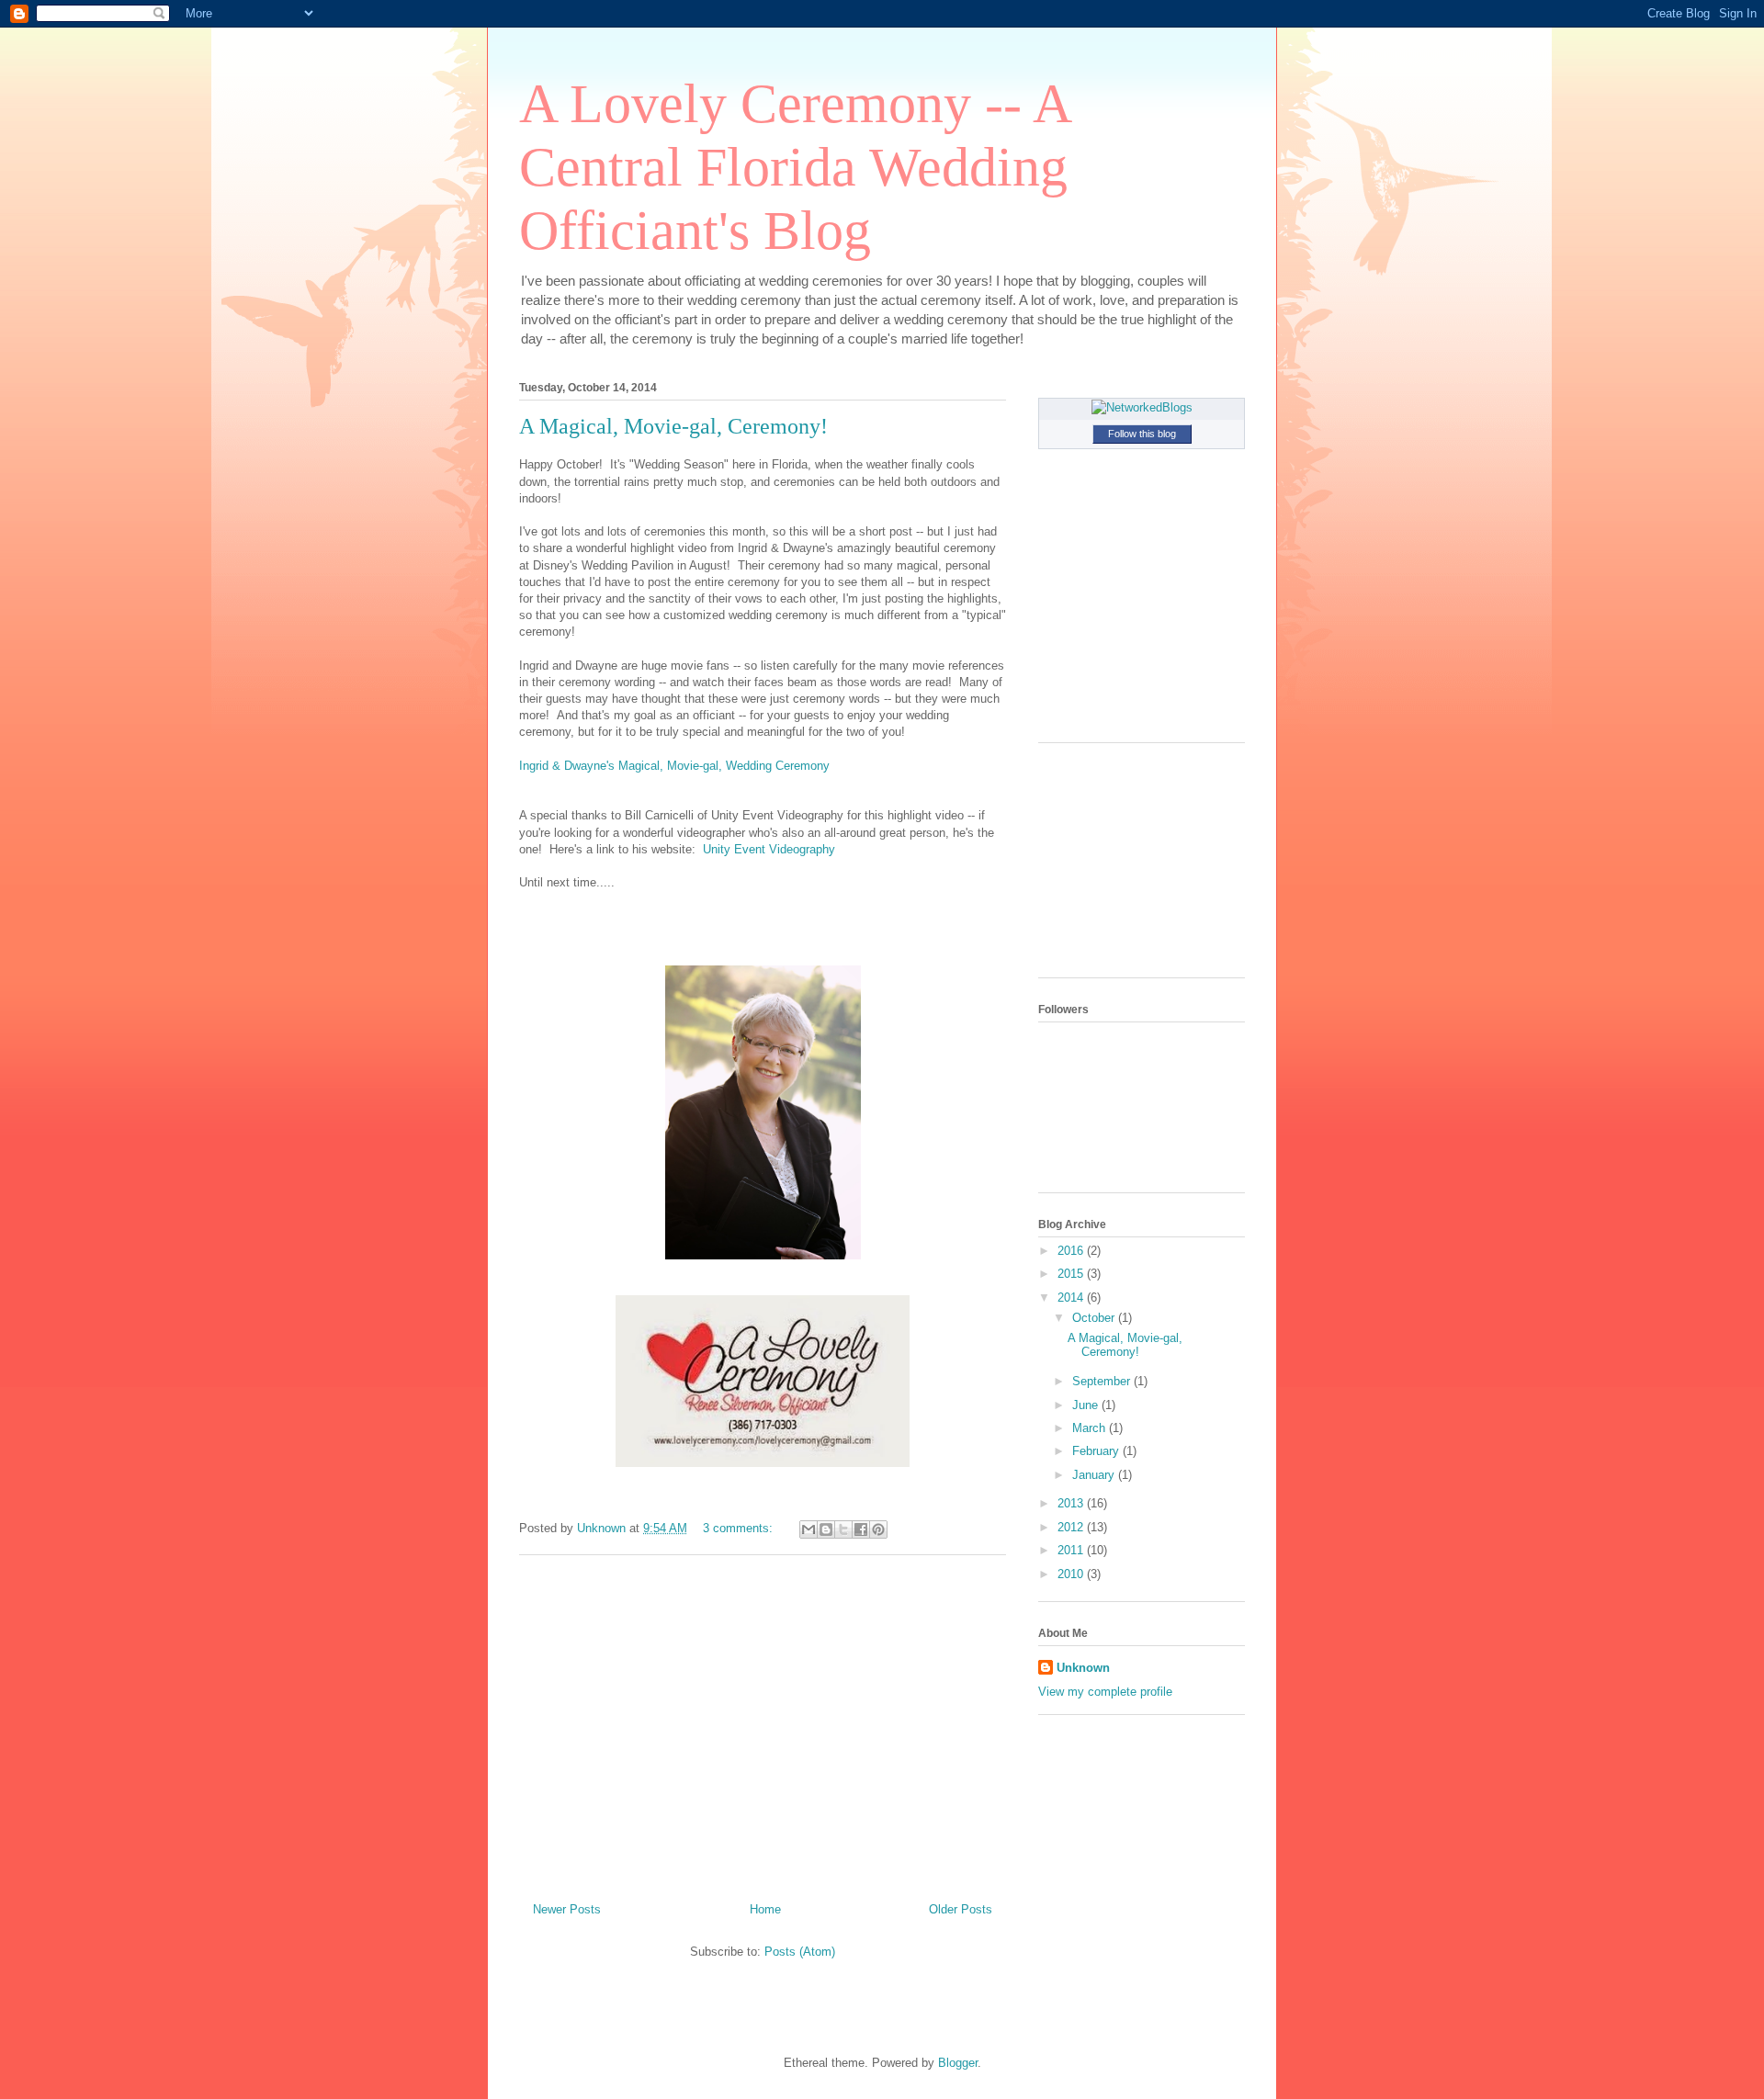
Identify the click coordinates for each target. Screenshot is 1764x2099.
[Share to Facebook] (861, 1529)
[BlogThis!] (826, 1529)
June (1087, 1405)
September (1103, 1381)
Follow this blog (1142, 434)
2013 (1072, 1503)
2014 (1072, 1298)
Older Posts (961, 1909)
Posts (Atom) (800, 1952)
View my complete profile (1105, 1692)
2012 (1072, 1527)
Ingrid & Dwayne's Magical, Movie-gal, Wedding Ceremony (674, 766)
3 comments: (740, 1528)
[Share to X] (843, 1529)
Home (765, 1909)
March (1091, 1428)
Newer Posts (567, 1909)
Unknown (1083, 1668)
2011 (1072, 1550)
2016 (1072, 1251)
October (1095, 1318)
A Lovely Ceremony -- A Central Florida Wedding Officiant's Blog (794, 167)
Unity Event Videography (769, 849)
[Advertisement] (763, 1721)
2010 (1072, 1574)
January (1095, 1475)
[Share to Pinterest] (878, 1529)
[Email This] (808, 1529)
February (1097, 1451)
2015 (1072, 1274)
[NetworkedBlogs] (1142, 407)
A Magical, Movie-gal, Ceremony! (673, 426)
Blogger (958, 2063)
